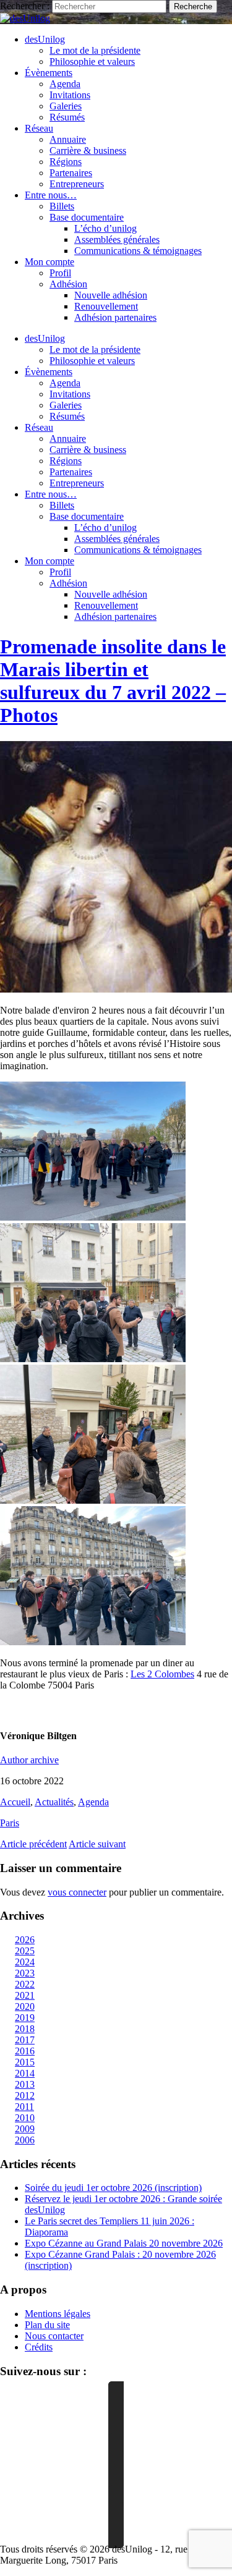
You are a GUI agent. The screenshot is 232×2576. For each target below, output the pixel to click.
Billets (62, 206)
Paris (10, 1823)
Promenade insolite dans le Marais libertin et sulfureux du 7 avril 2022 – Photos (113, 681)
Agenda (65, 84)
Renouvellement (106, 306)
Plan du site (47, 2325)
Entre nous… (51, 195)
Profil (60, 273)
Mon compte (49, 262)
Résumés (67, 117)
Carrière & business (88, 150)
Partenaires (71, 173)
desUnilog (45, 39)
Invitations (70, 95)
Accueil (15, 1802)
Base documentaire (87, 217)
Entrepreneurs (77, 184)
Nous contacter (54, 2336)
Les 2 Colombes (162, 1674)
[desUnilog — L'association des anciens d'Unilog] (25, 18)
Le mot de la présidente (95, 50)
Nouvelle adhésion (111, 295)
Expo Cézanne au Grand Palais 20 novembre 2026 (124, 2243)
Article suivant (97, 1844)
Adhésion (68, 284)
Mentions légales (58, 2314)
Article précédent (33, 1844)
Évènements (49, 73)
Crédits (39, 2347)
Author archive (29, 1760)
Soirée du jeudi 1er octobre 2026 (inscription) (113, 2188)
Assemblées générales (117, 239)
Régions (66, 162)
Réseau (39, 128)
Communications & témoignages (138, 251)
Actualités (54, 1802)
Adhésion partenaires (115, 317)
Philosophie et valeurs (92, 61)
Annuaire (68, 139)
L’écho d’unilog (105, 228)
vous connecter (77, 1892)
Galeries (66, 106)
